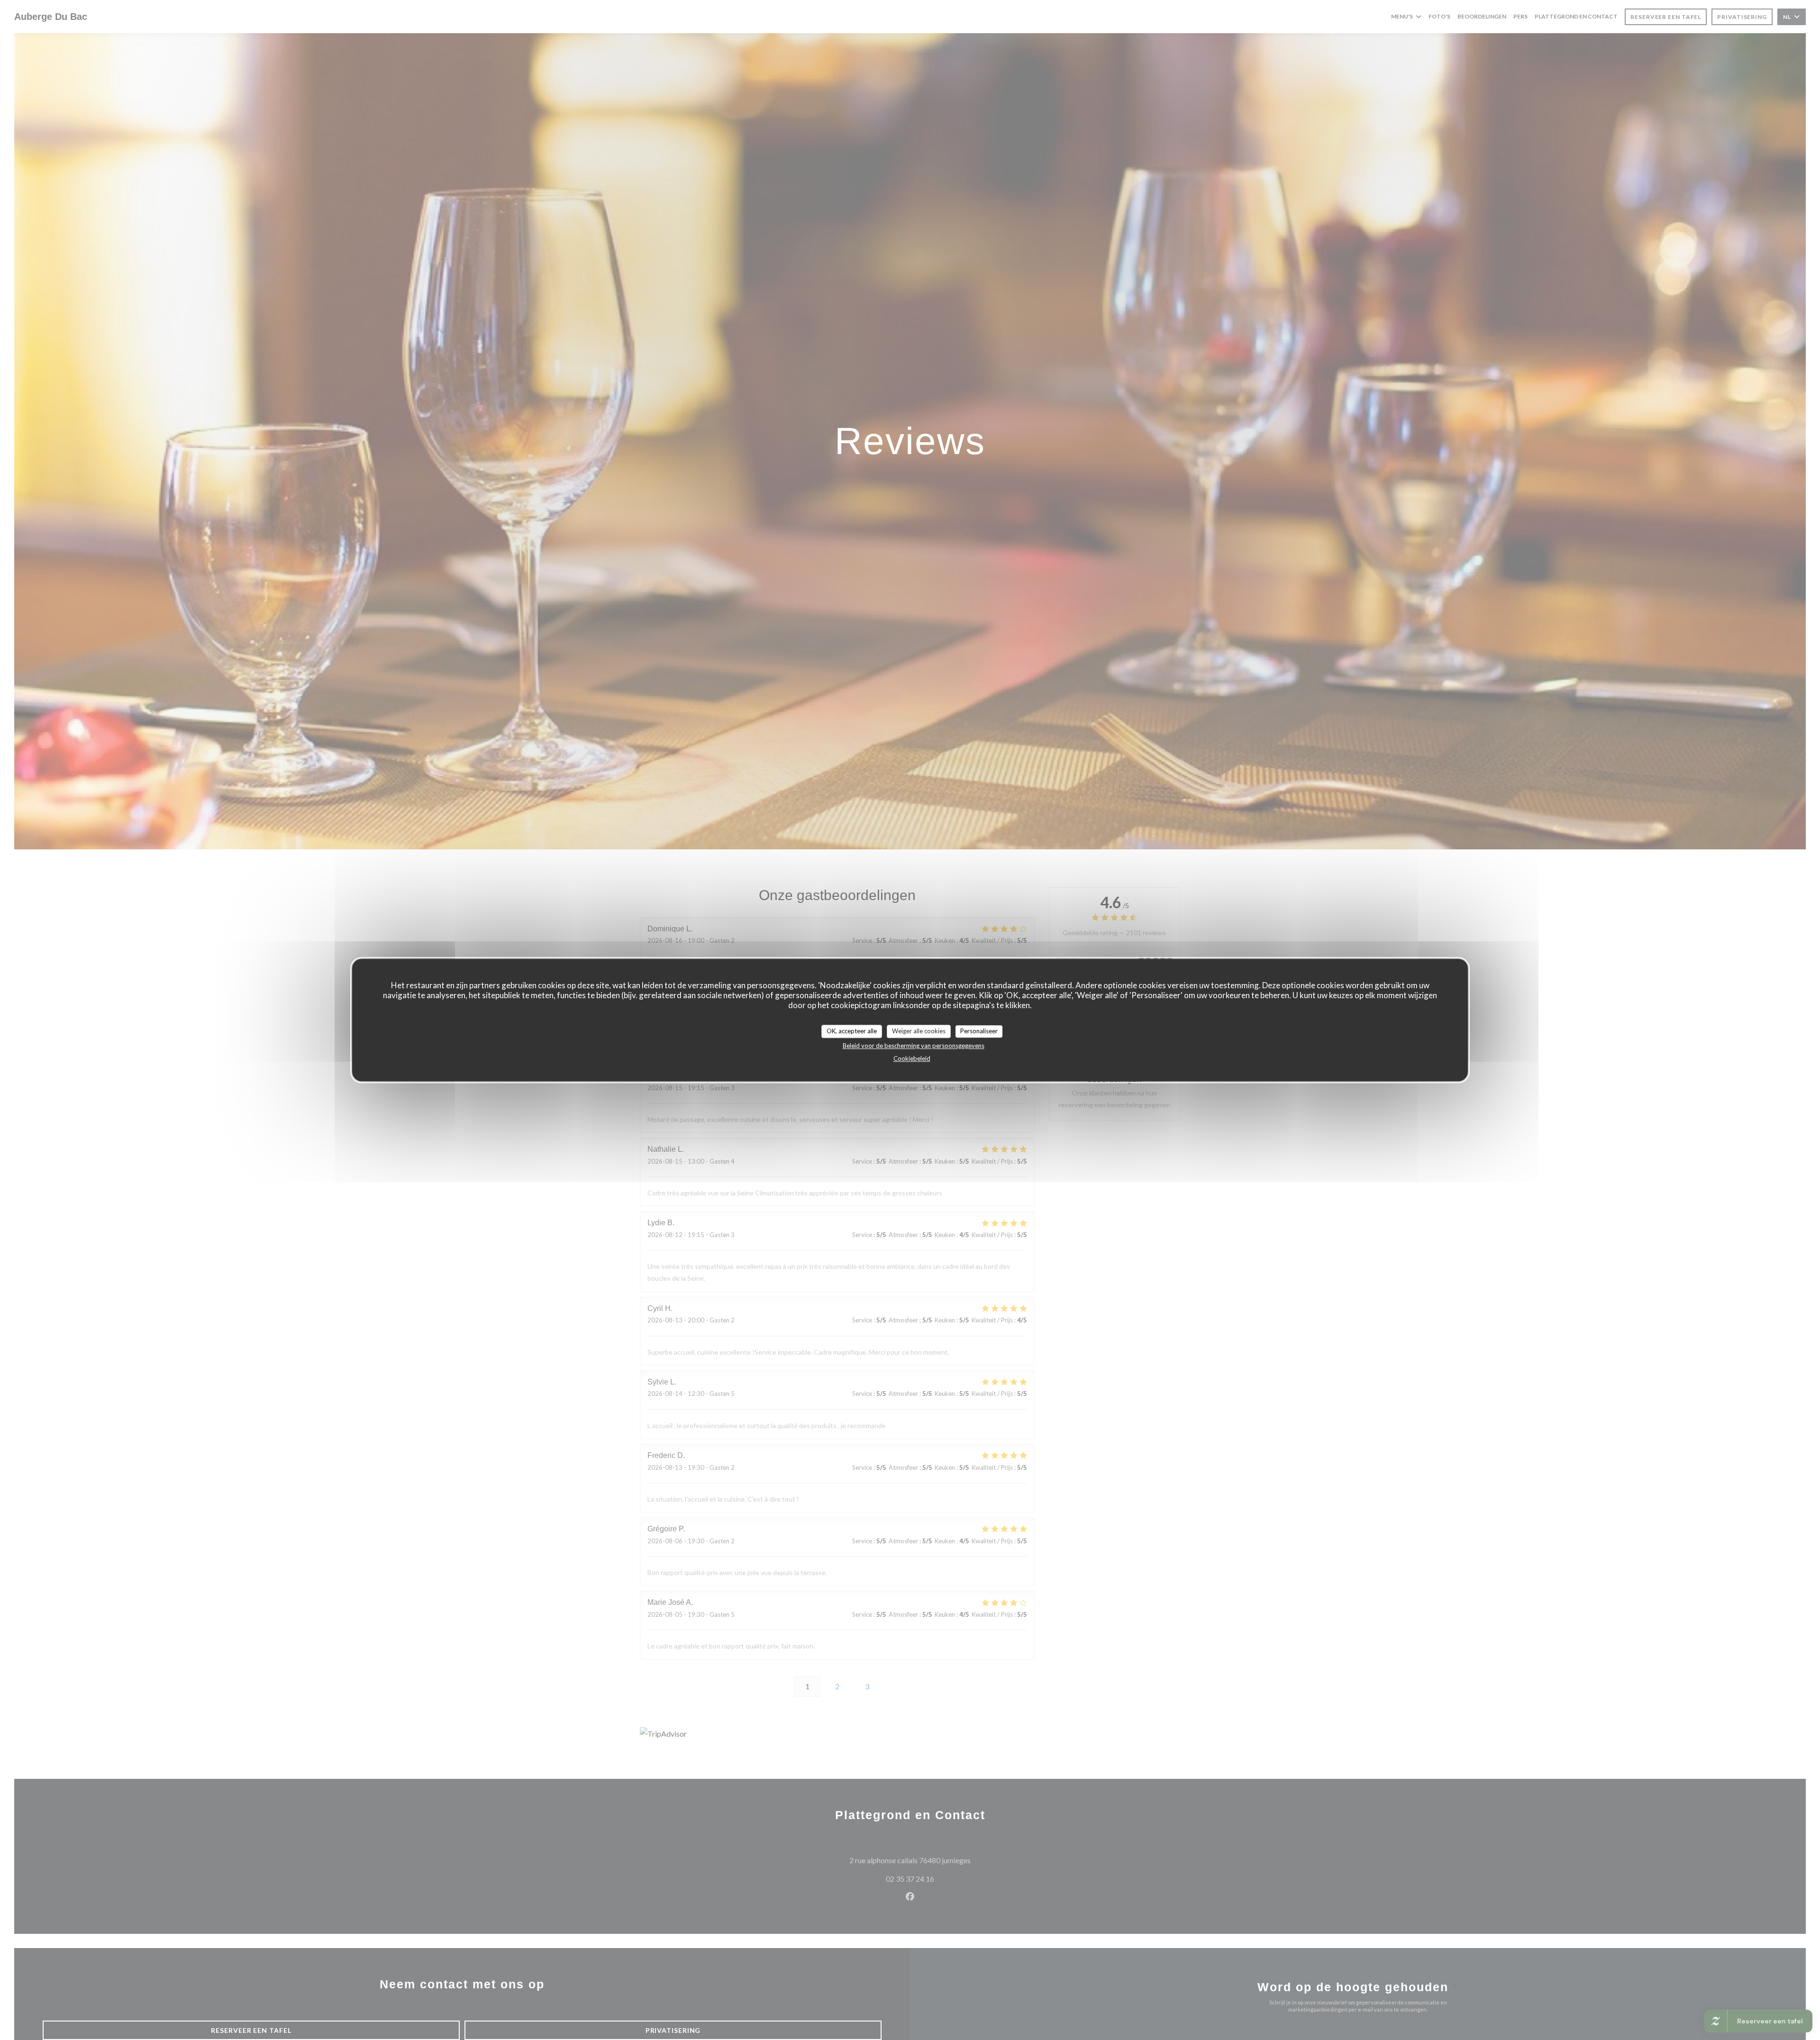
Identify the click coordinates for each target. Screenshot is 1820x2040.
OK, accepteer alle (852, 1031)
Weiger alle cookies (919, 1031)
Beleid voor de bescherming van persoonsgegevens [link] (914, 1046)
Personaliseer (979, 1031)
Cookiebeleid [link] (912, 1058)
